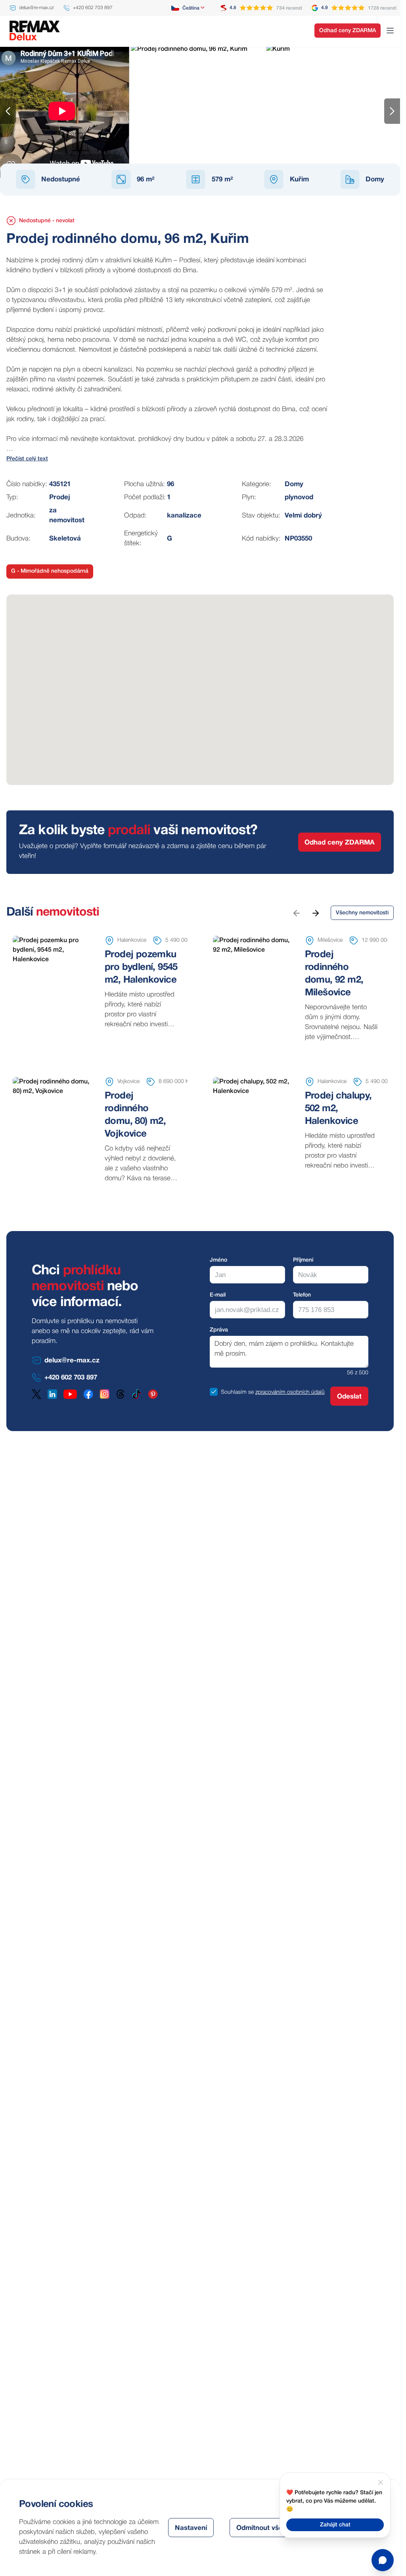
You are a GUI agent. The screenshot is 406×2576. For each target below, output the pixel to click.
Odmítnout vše (259, 2528)
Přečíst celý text (27, 459)
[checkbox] (214, 1392)
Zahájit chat (335, 2525)
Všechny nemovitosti (362, 913)
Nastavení (191, 2528)
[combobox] (189, 8)
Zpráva (219, 1330)
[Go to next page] (315, 913)
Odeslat (349, 1397)
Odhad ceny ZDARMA (348, 31)
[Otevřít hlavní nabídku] (390, 31)
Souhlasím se (237, 1392)
